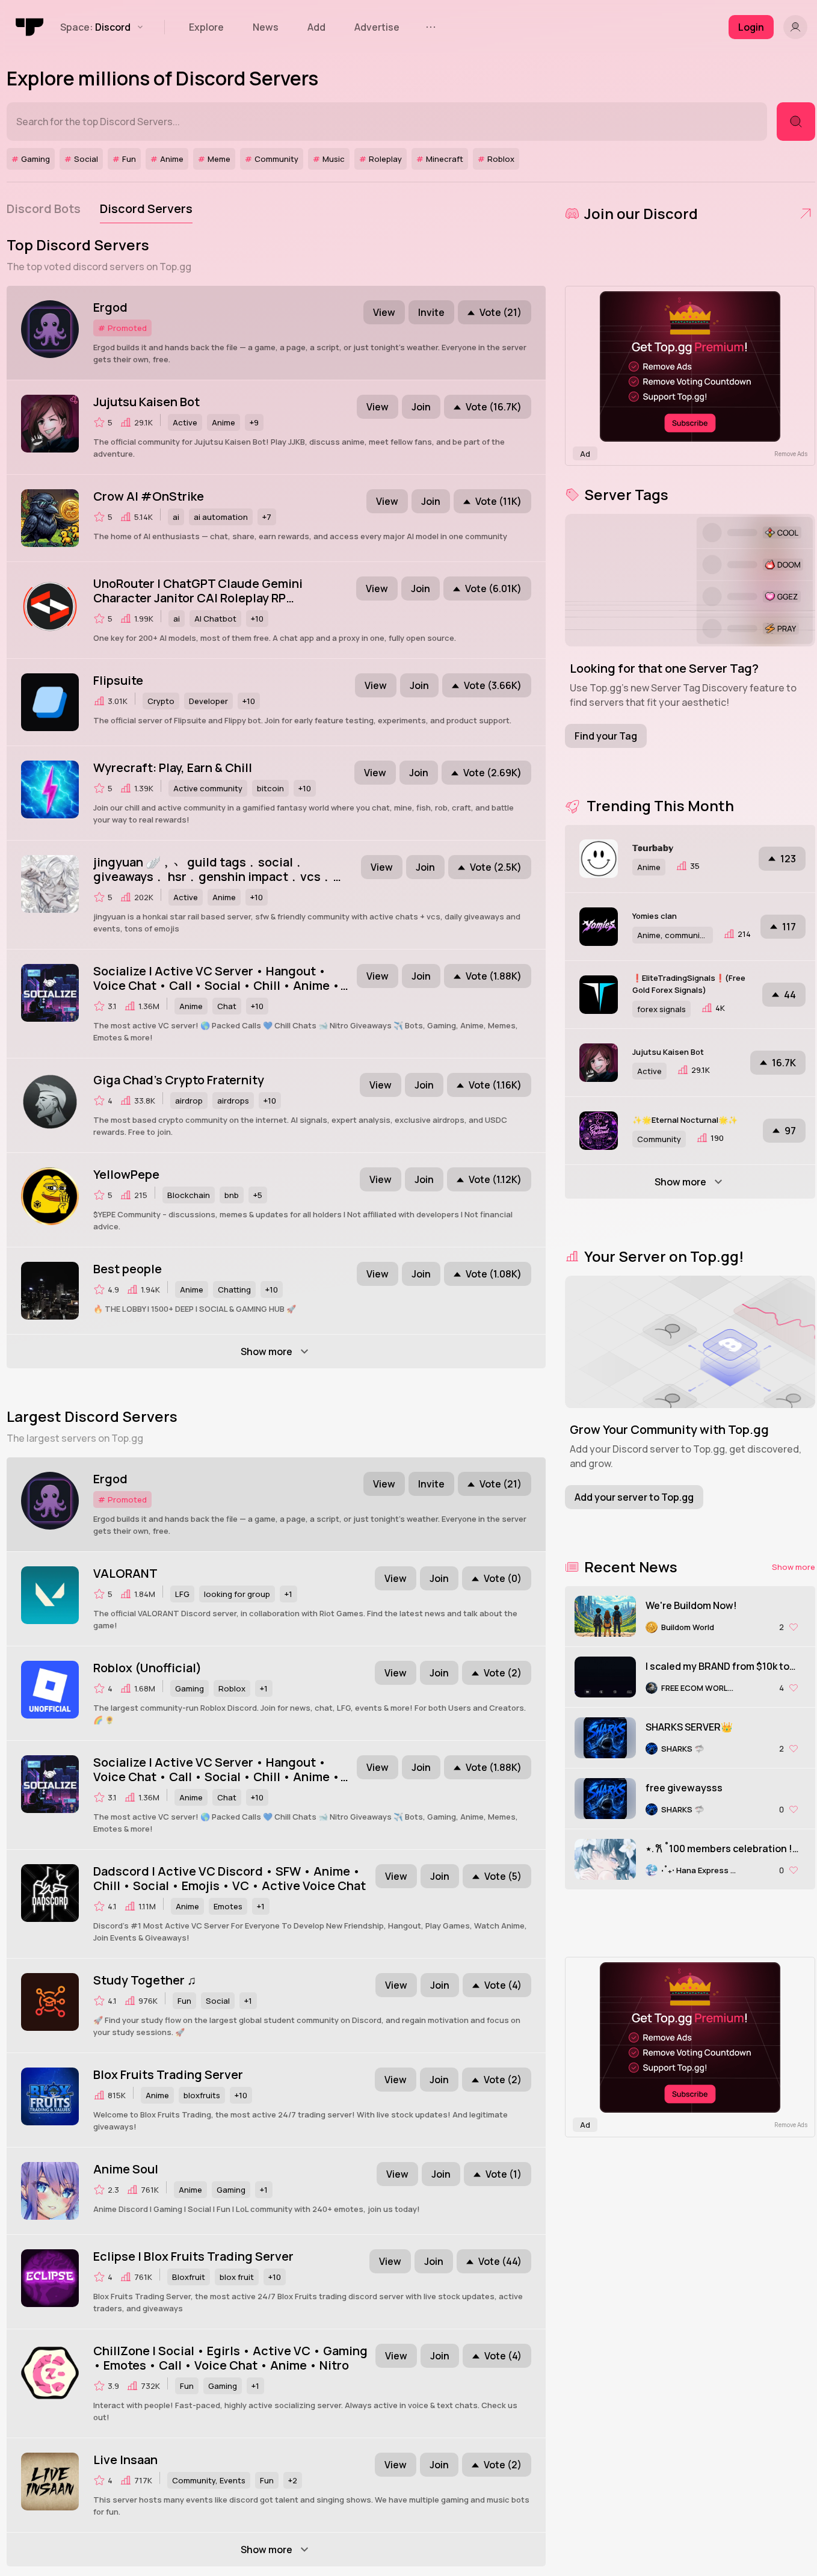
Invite (431, 312)
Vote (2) (503, 1673)
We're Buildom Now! (691, 1605)
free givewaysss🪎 (688, 1788)
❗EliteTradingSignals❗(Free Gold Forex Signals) (689, 984)
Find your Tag (606, 736)
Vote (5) (503, 1876)
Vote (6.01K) (493, 588)
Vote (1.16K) (495, 1085)
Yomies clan (655, 916)
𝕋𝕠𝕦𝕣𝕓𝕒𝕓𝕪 (653, 848)
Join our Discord (641, 213)
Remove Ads (791, 454)
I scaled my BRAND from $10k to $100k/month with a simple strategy (717, 1666)
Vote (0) (503, 1578)
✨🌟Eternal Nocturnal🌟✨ (685, 1120)
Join (421, 407)
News (266, 27)
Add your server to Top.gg (634, 1497)
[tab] (44, 209)
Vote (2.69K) (492, 773)
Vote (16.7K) (494, 407)
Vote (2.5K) (496, 867)
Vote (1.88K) (494, 976)
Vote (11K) (498, 501)
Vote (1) (504, 2174)
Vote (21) (501, 312)
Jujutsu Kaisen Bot (668, 1052)
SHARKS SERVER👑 (689, 1727)
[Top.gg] (30, 27)
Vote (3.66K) (493, 685)
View (384, 312)
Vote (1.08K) (494, 1274)
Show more (794, 1567)
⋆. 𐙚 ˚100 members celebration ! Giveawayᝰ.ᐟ (719, 1849)
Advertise (377, 27)
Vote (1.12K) (495, 1179)
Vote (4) (503, 1985)
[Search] (796, 122)
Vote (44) (500, 2261)
